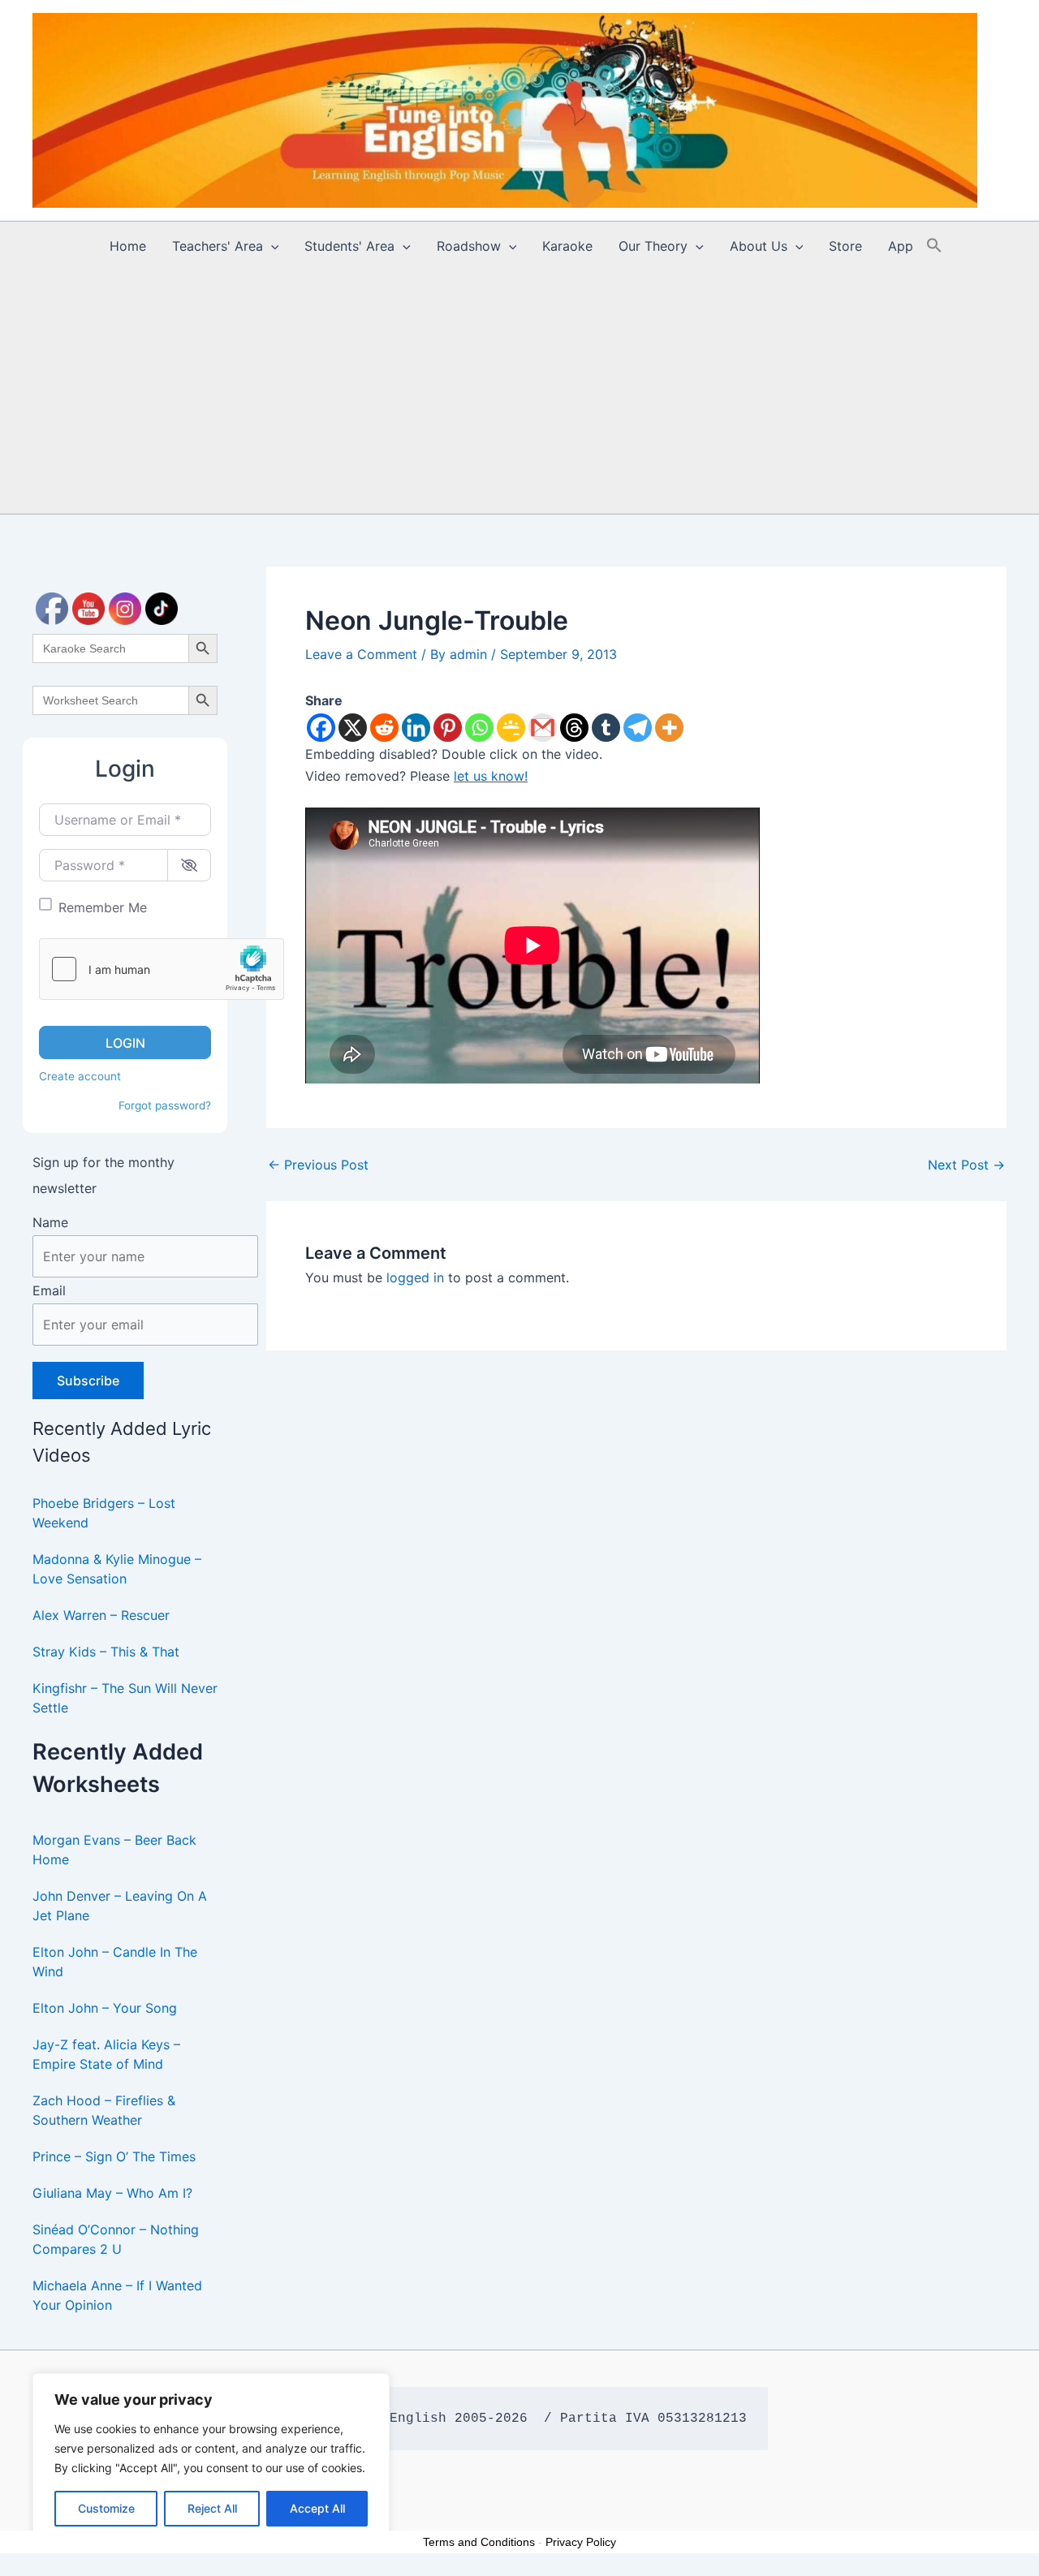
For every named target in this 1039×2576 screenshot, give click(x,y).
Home (128, 246)
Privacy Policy (581, 2542)
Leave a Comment (361, 654)
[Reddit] (384, 728)
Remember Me (103, 907)
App (901, 246)
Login (125, 1043)
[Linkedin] (416, 728)
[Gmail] (543, 728)
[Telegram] (638, 728)
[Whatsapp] (479, 728)
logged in (415, 1277)
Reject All (212, 2508)
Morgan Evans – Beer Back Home (114, 1850)
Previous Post (318, 1165)
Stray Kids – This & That (106, 1652)
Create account (80, 1076)
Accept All (317, 2508)
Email (49, 1290)
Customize (106, 2508)
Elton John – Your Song (105, 2008)
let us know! (491, 776)
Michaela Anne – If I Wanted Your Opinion (117, 2295)
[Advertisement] (519, 392)
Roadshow (469, 246)
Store (845, 246)
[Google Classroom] (511, 728)
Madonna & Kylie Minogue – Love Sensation (117, 1569)
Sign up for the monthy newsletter (103, 1175)
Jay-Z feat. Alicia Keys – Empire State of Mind (106, 2054)
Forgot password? (165, 1105)
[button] (271, 246)
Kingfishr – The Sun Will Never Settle (125, 1698)
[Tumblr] (606, 728)
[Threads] (574, 728)
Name (50, 1222)
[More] (669, 728)
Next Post (966, 1165)
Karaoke (567, 246)
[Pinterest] (448, 728)
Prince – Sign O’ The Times (114, 2156)
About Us (759, 246)
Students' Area (349, 246)
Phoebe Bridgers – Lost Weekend (104, 1513)
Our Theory (653, 246)
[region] (211, 2458)
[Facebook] (321, 728)
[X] (353, 728)
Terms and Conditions (479, 2542)
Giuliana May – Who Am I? (112, 2193)
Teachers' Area (218, 246)
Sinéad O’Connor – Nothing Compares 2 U (116, 2239)
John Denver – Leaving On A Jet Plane (120, 1906)
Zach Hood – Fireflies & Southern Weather (104, 2110)
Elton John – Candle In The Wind (115, 1962)
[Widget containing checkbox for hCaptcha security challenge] (162, 969)
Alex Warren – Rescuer (101, 1615)
